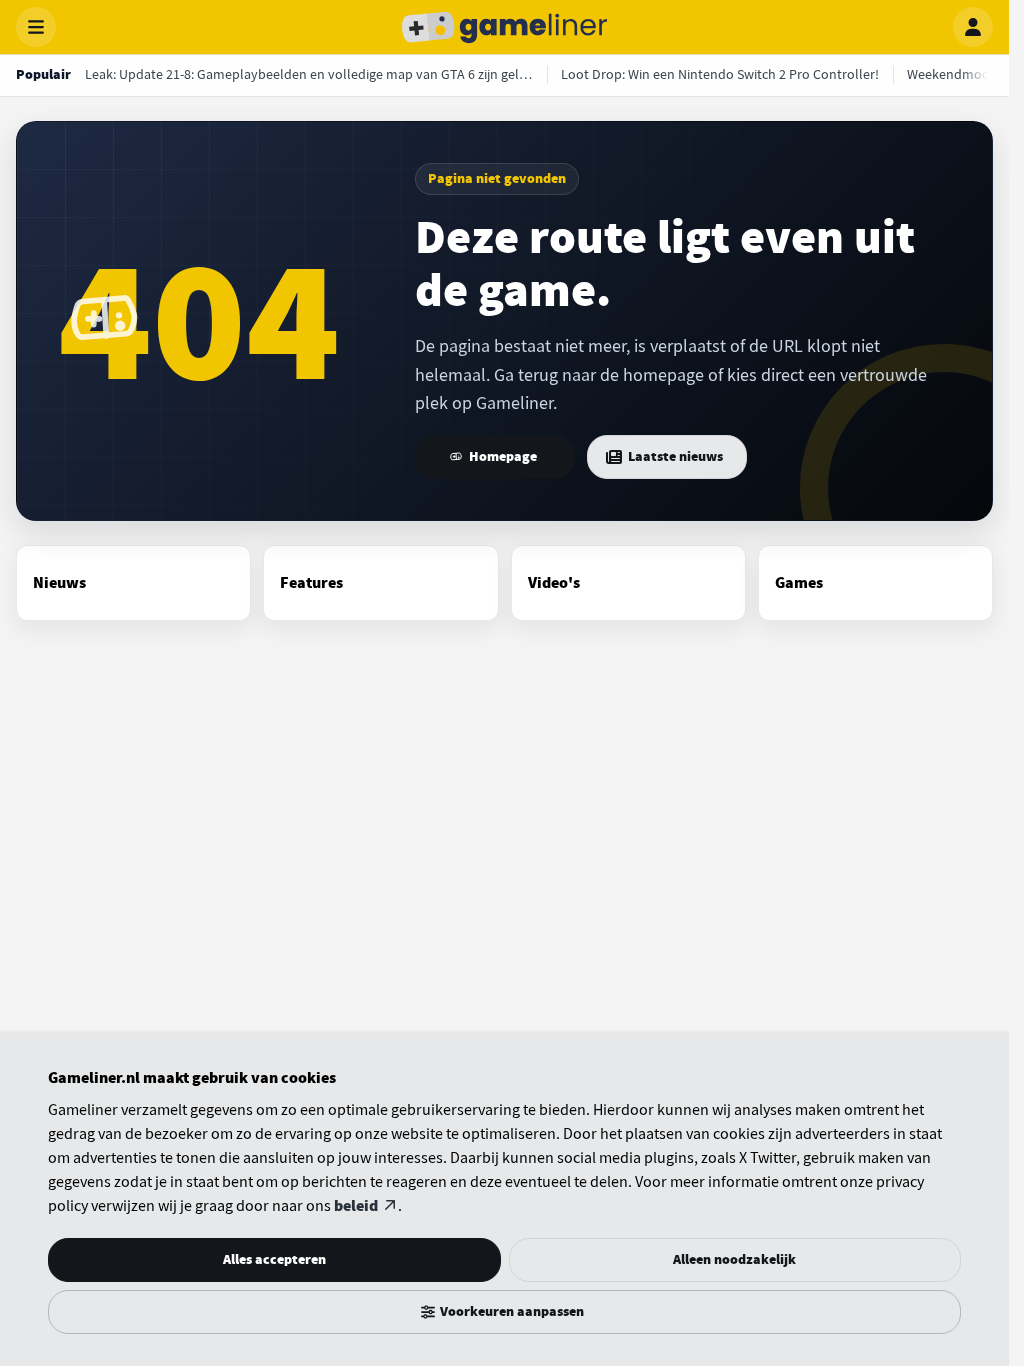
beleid (356, 1206)
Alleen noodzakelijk (734, 1259)
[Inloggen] (973, 27)
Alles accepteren (274, 1259)
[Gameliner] (505, 27)
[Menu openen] (36, 27)
